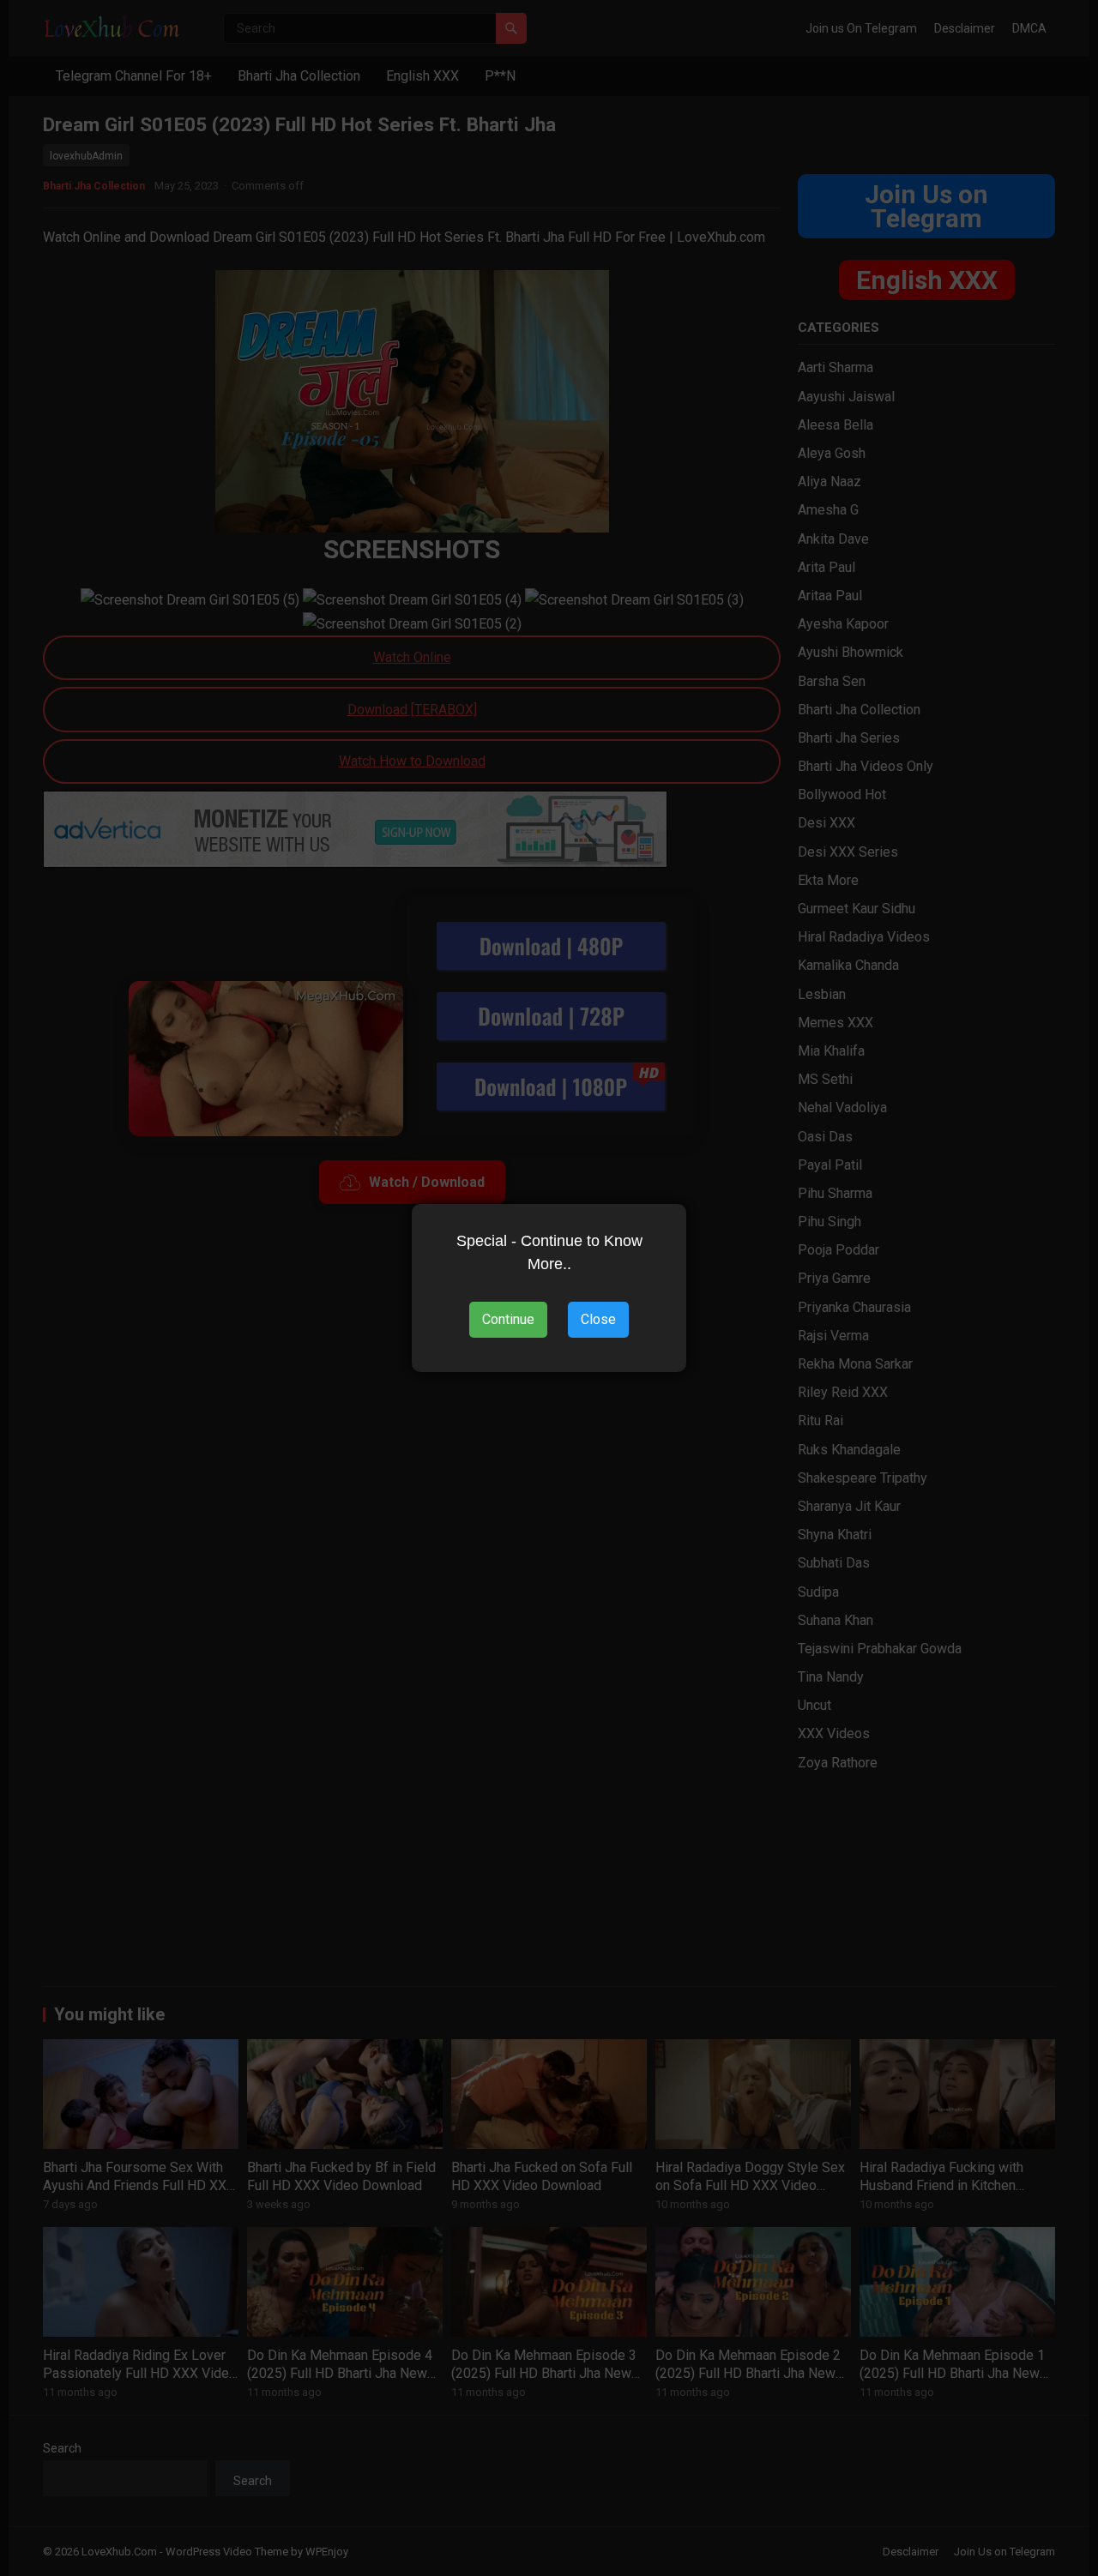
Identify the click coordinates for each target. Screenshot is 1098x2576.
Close (598, 1319)
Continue (508, 1319)
